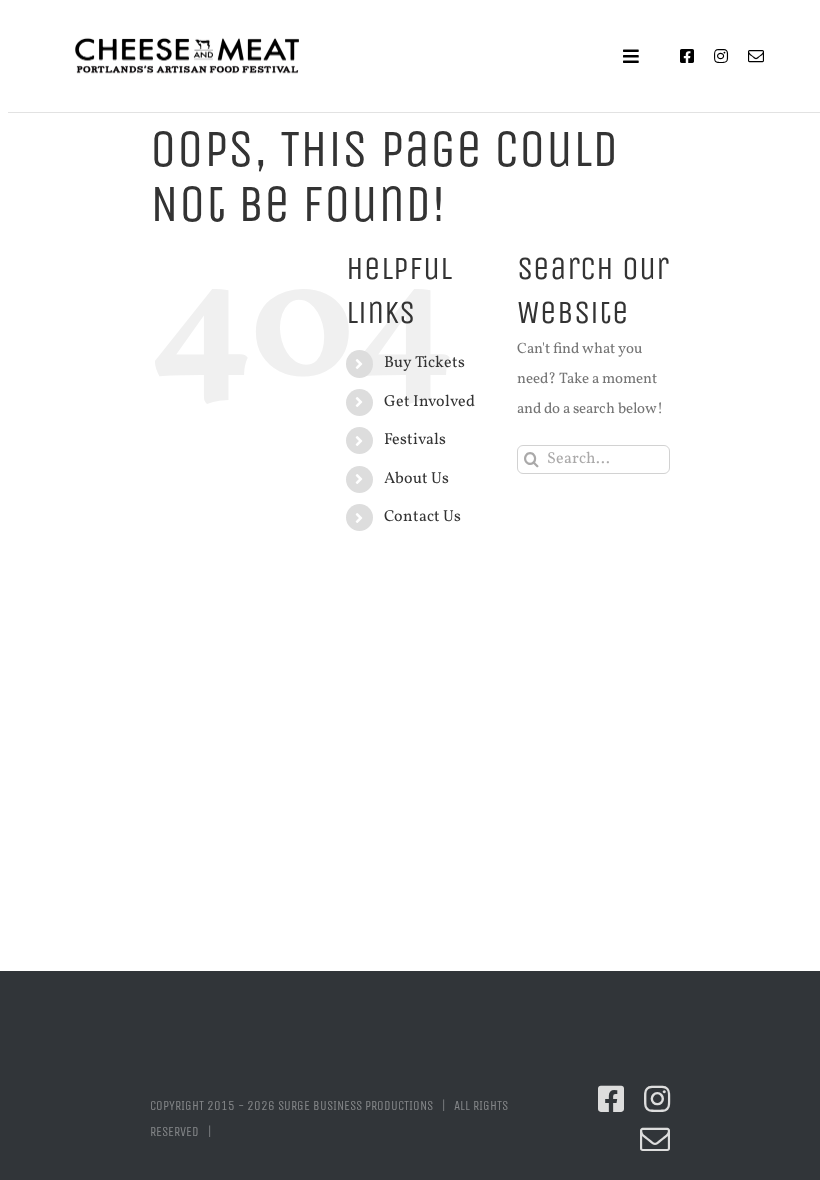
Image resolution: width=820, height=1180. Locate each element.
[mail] (756, 56)
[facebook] (687, 56)
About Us (416, 479)
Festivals (415, 440)
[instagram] (721, 56)
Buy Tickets (424, 363)
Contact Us (422, 517)
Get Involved (429, 402)
